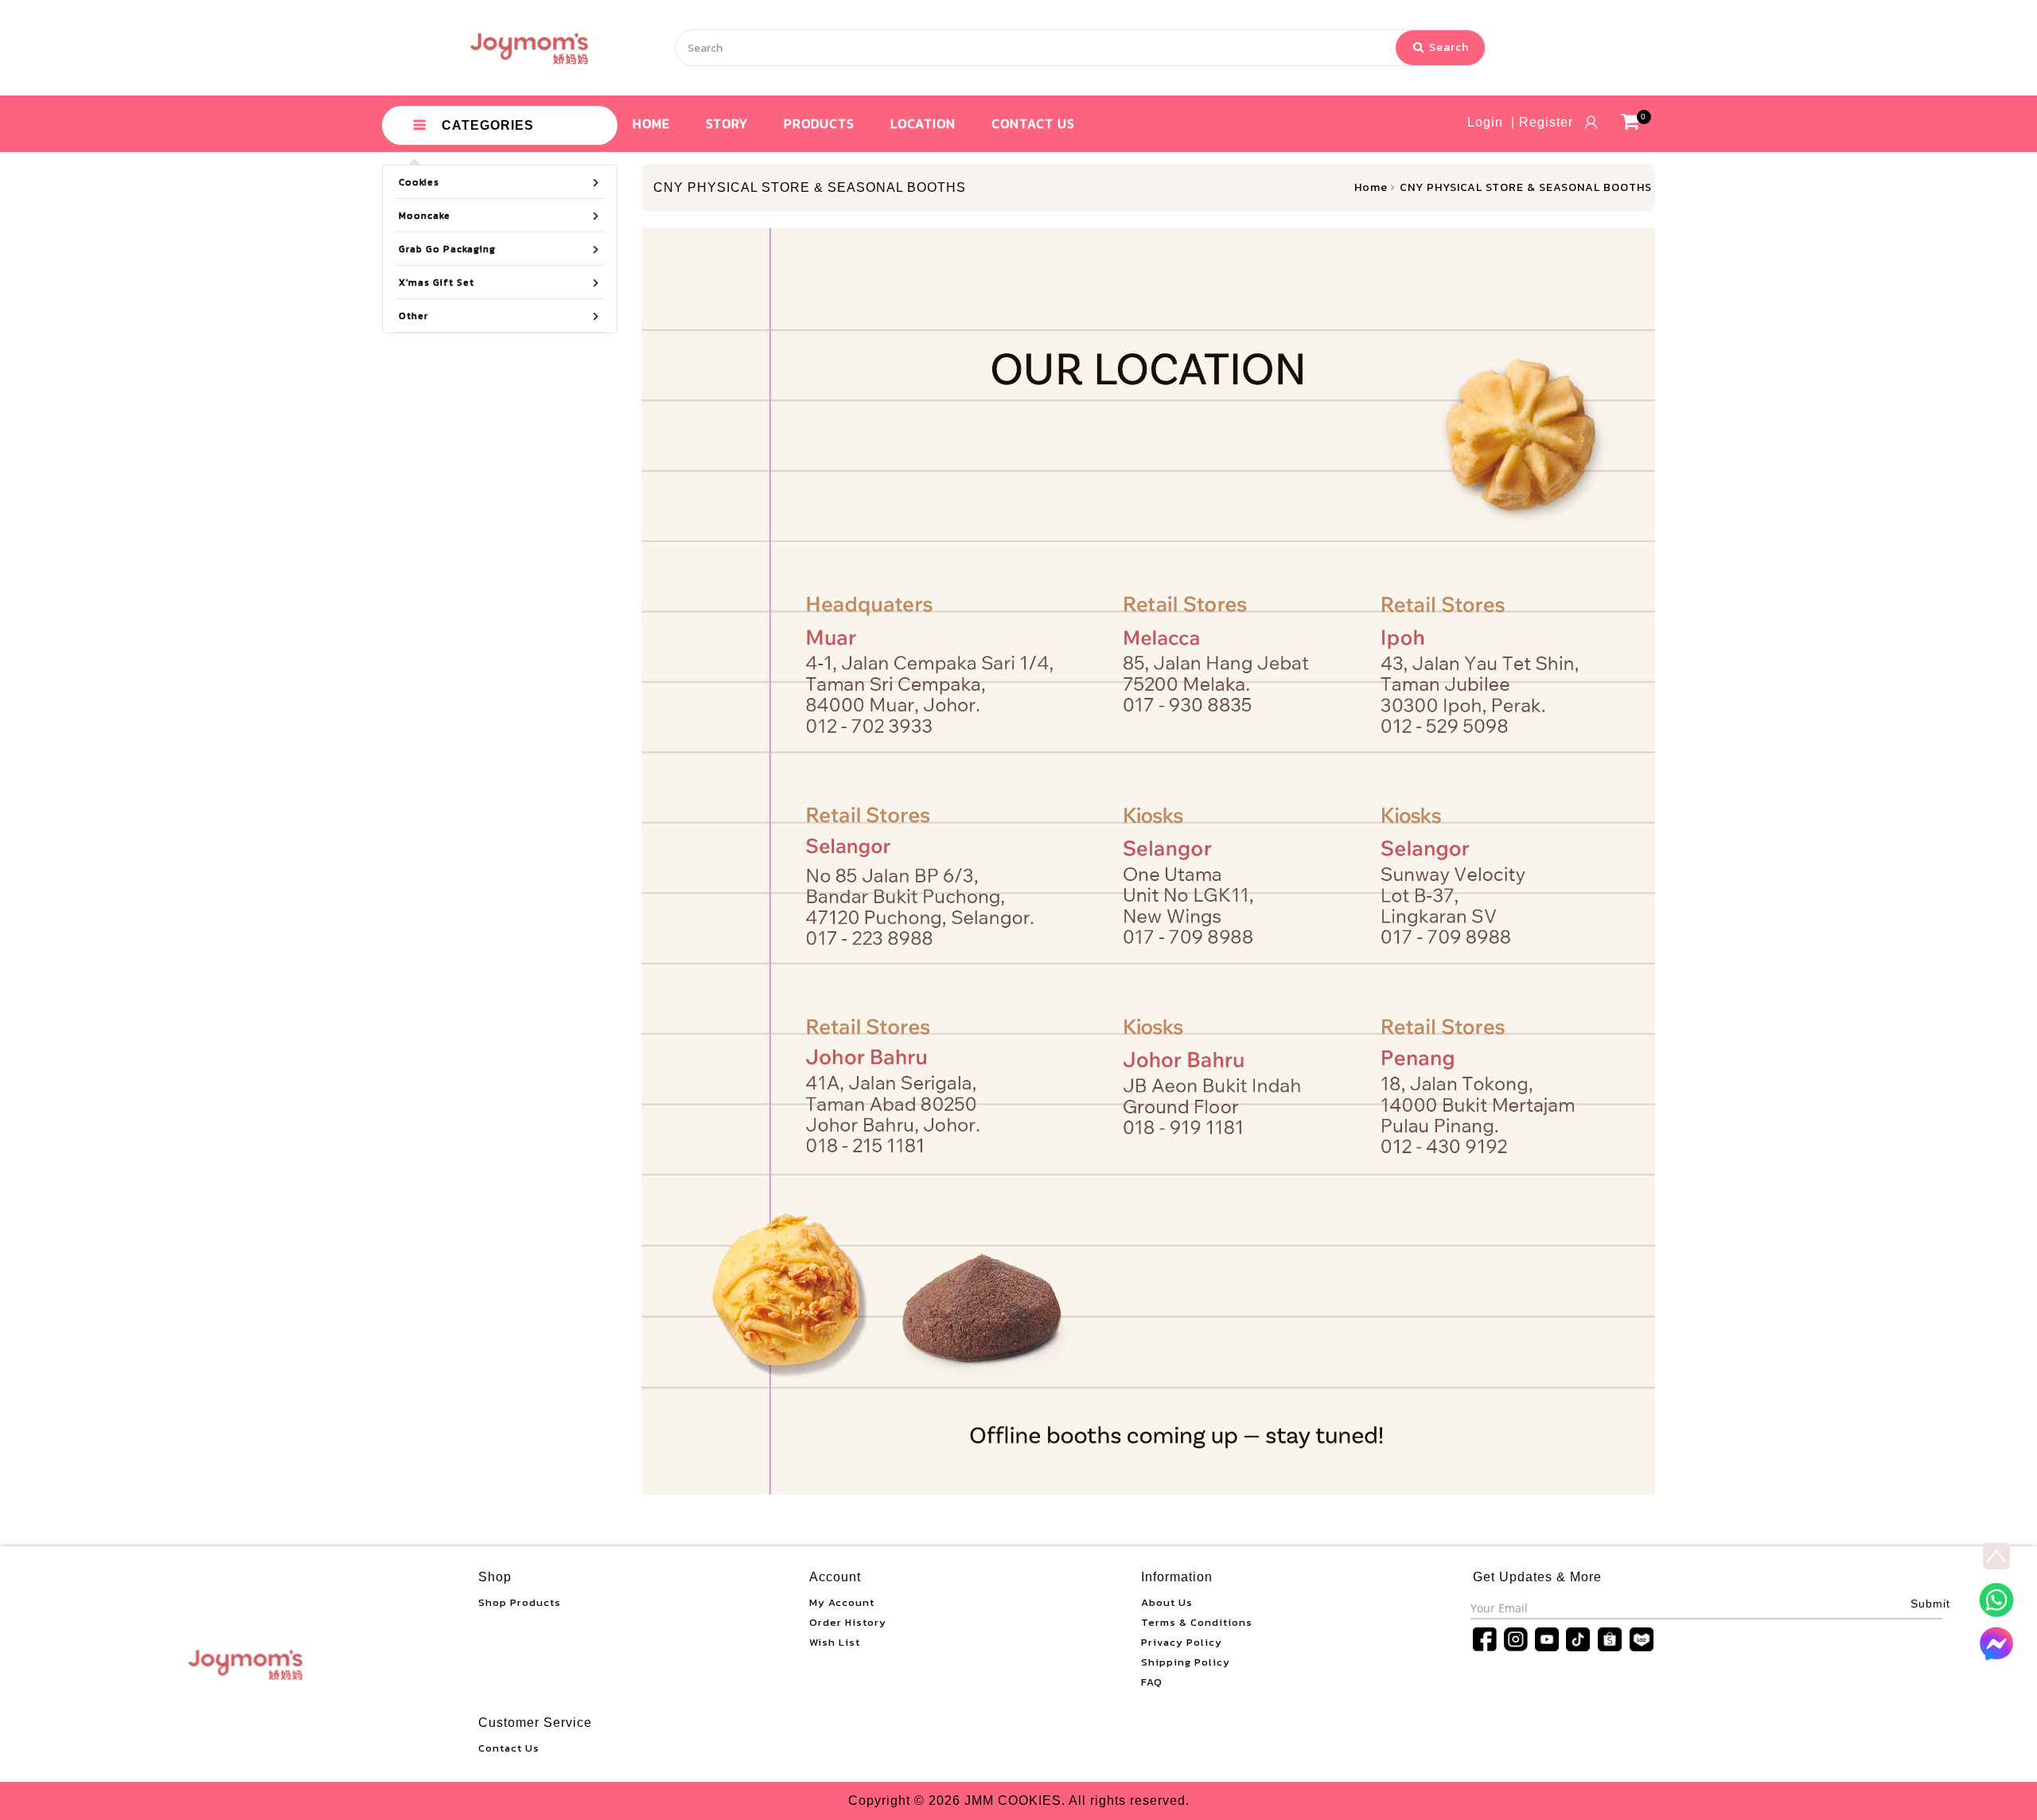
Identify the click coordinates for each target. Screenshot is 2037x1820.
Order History (848, 1622)
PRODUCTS (819, 123)
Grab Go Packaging (447, 249)
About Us (1167, 1602)
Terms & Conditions (1197, 1622)
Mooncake (425, 216)
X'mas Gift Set (436, 283)
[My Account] (1591, 122)
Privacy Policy (1182, 1642)
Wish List (835, 1642)
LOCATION (923, 123)
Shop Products (520, 1602)
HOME (651, 123)
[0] (1630, 122)
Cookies (419, 182)
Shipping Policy (1186, 1662)
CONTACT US (1033, 123)
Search (1447, 47)
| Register (1542, 122)
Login (1485, 122)
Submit (1930, 1604)
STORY (727, 123)
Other (413, 316)
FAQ (1152, 1682)
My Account (842, 1602)
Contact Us (509, 1748)
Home (1371, 187)
